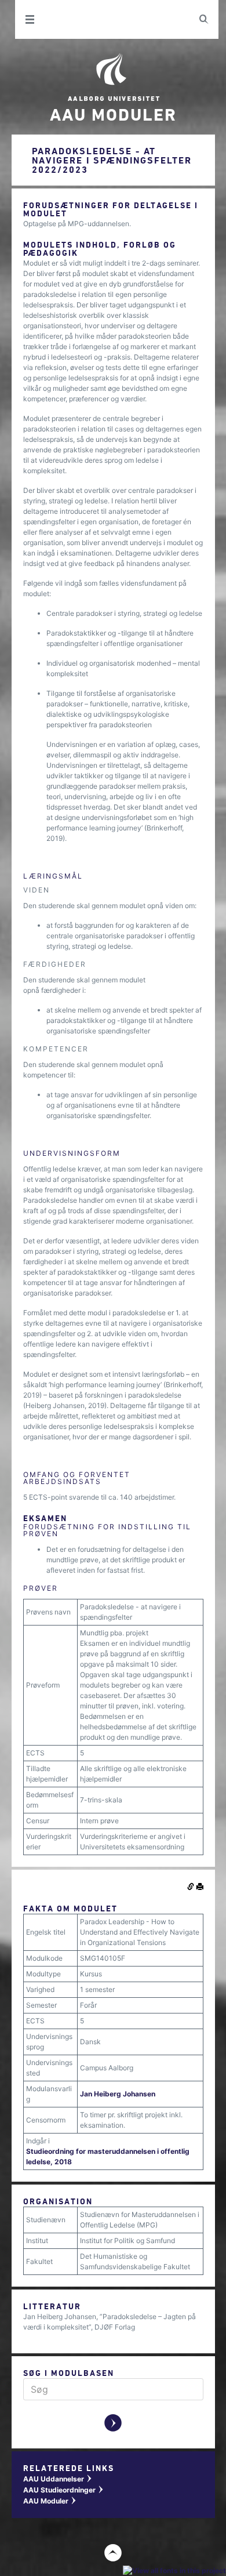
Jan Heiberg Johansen (118, 2094)
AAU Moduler (50, 2501)
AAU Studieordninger (64, 2490)
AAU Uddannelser (58, 2479)
